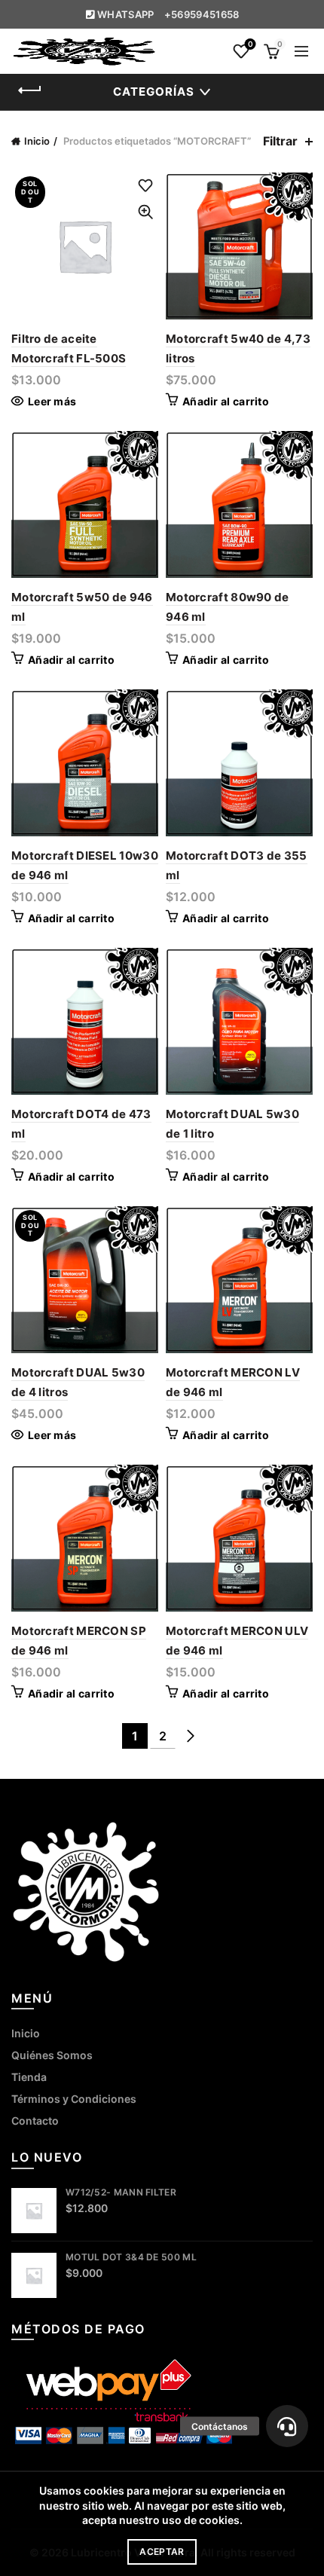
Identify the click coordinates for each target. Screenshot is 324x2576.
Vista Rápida (145, 212)
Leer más (52, 401)
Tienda (29, 2077)
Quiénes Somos (52, 2055)
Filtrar (280, 141)
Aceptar (162, 2552)
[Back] (30, 90)
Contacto (35, 2121)
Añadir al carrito (226, 401)
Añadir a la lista (145, 186)
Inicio (37, 141)
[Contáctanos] (287, 2426)
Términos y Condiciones (74, 2099)
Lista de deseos (250, 44)
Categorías (154, 92)
